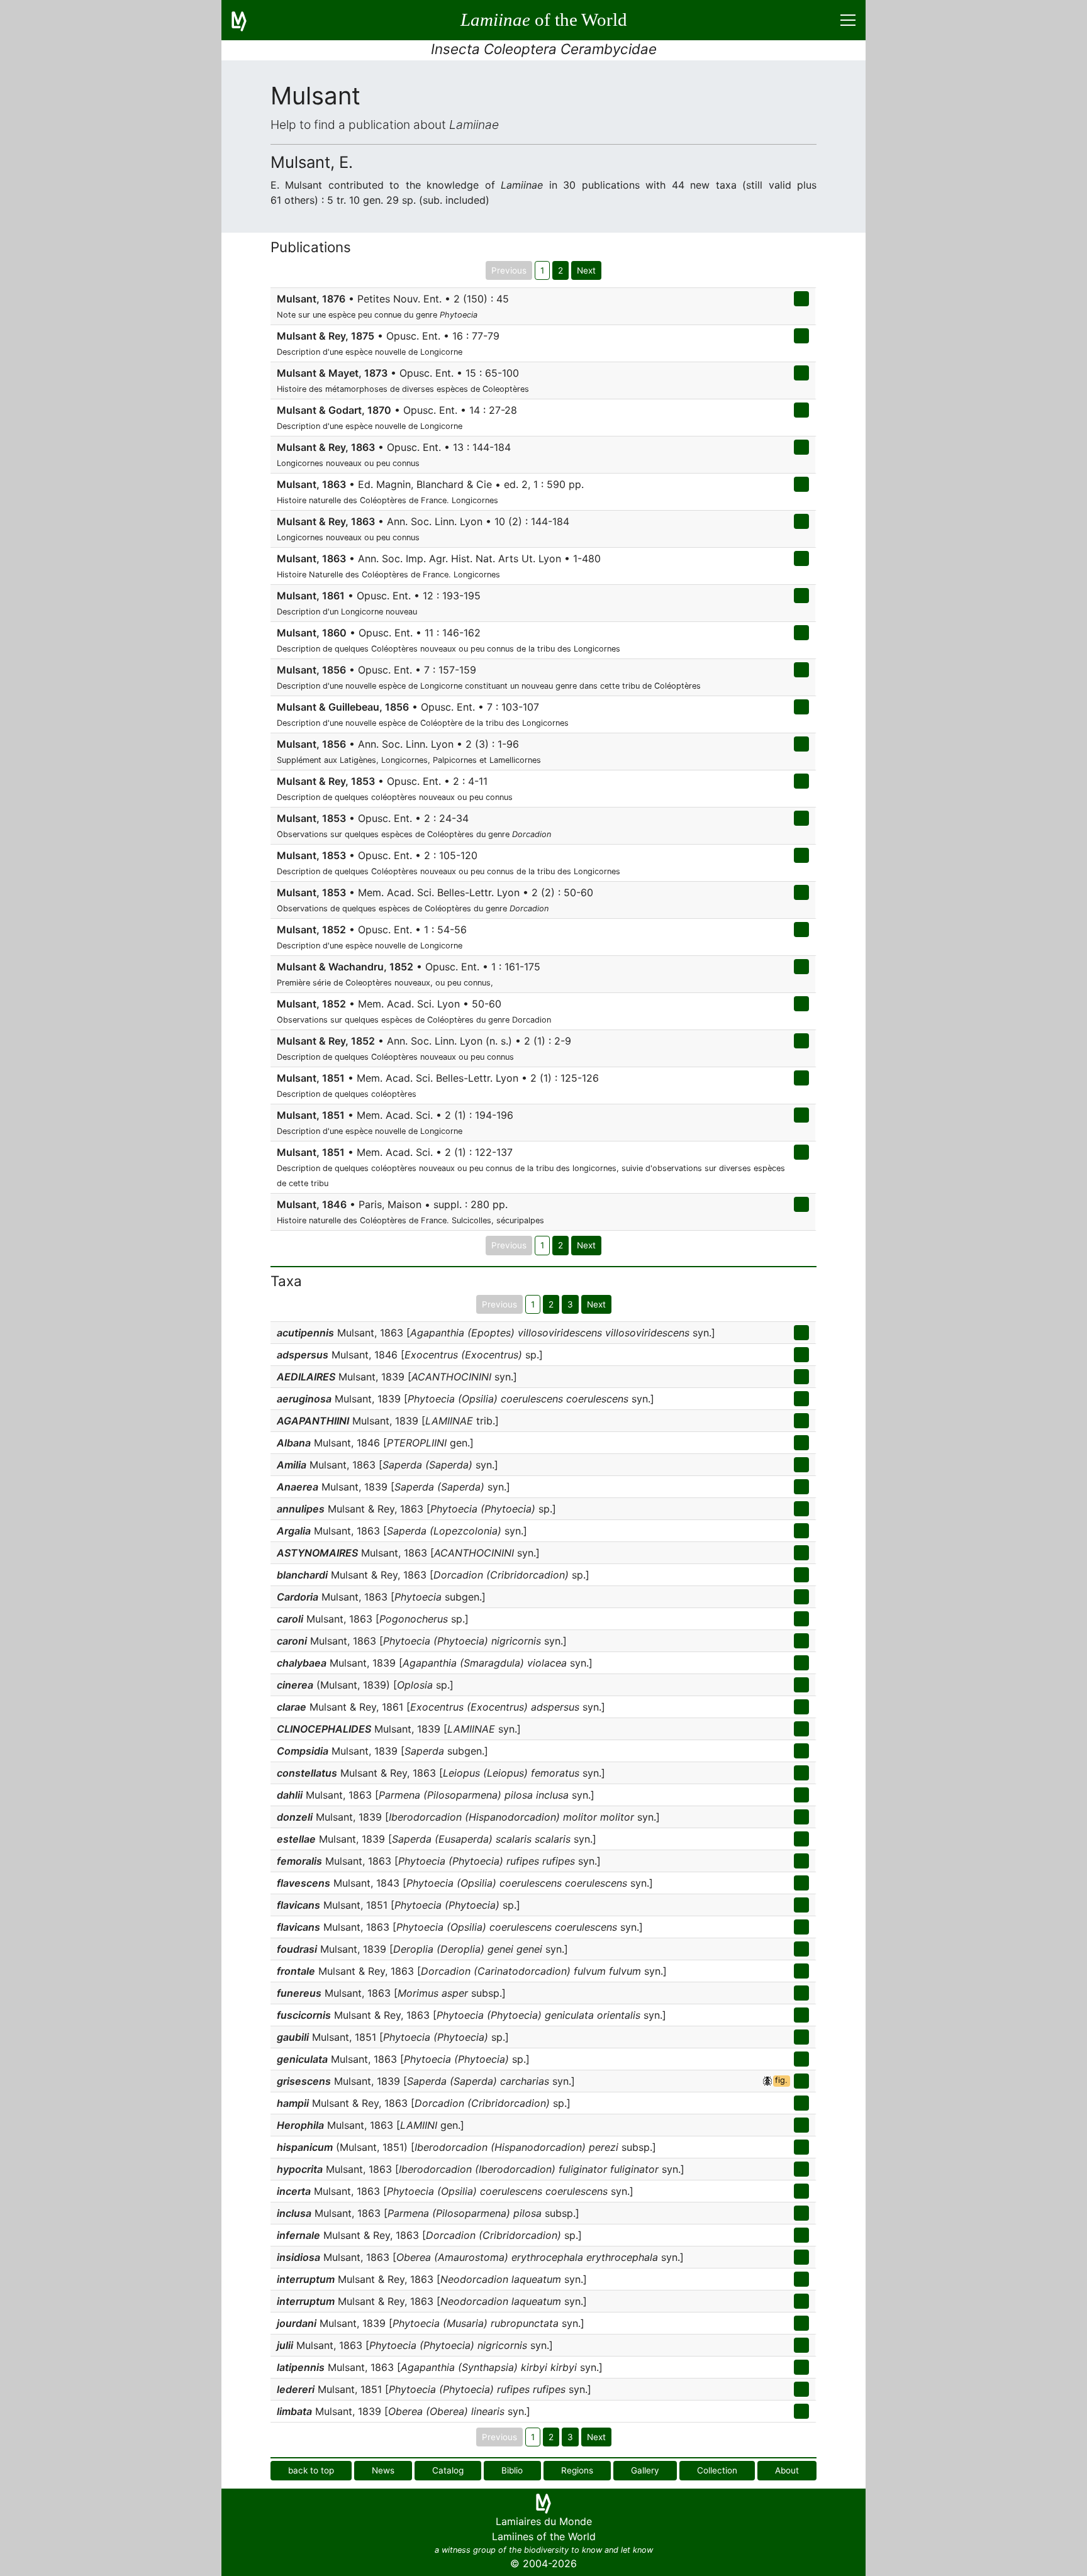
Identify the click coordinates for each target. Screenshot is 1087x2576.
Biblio (512, 2470)
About (787, 2470)
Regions (577, 2470)
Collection (717, 2470)
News (383, 2470)
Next (586, 270)
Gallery (645, 2470)
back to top (311, 2470)
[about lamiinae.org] (247, 20)
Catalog (448, 2470)
